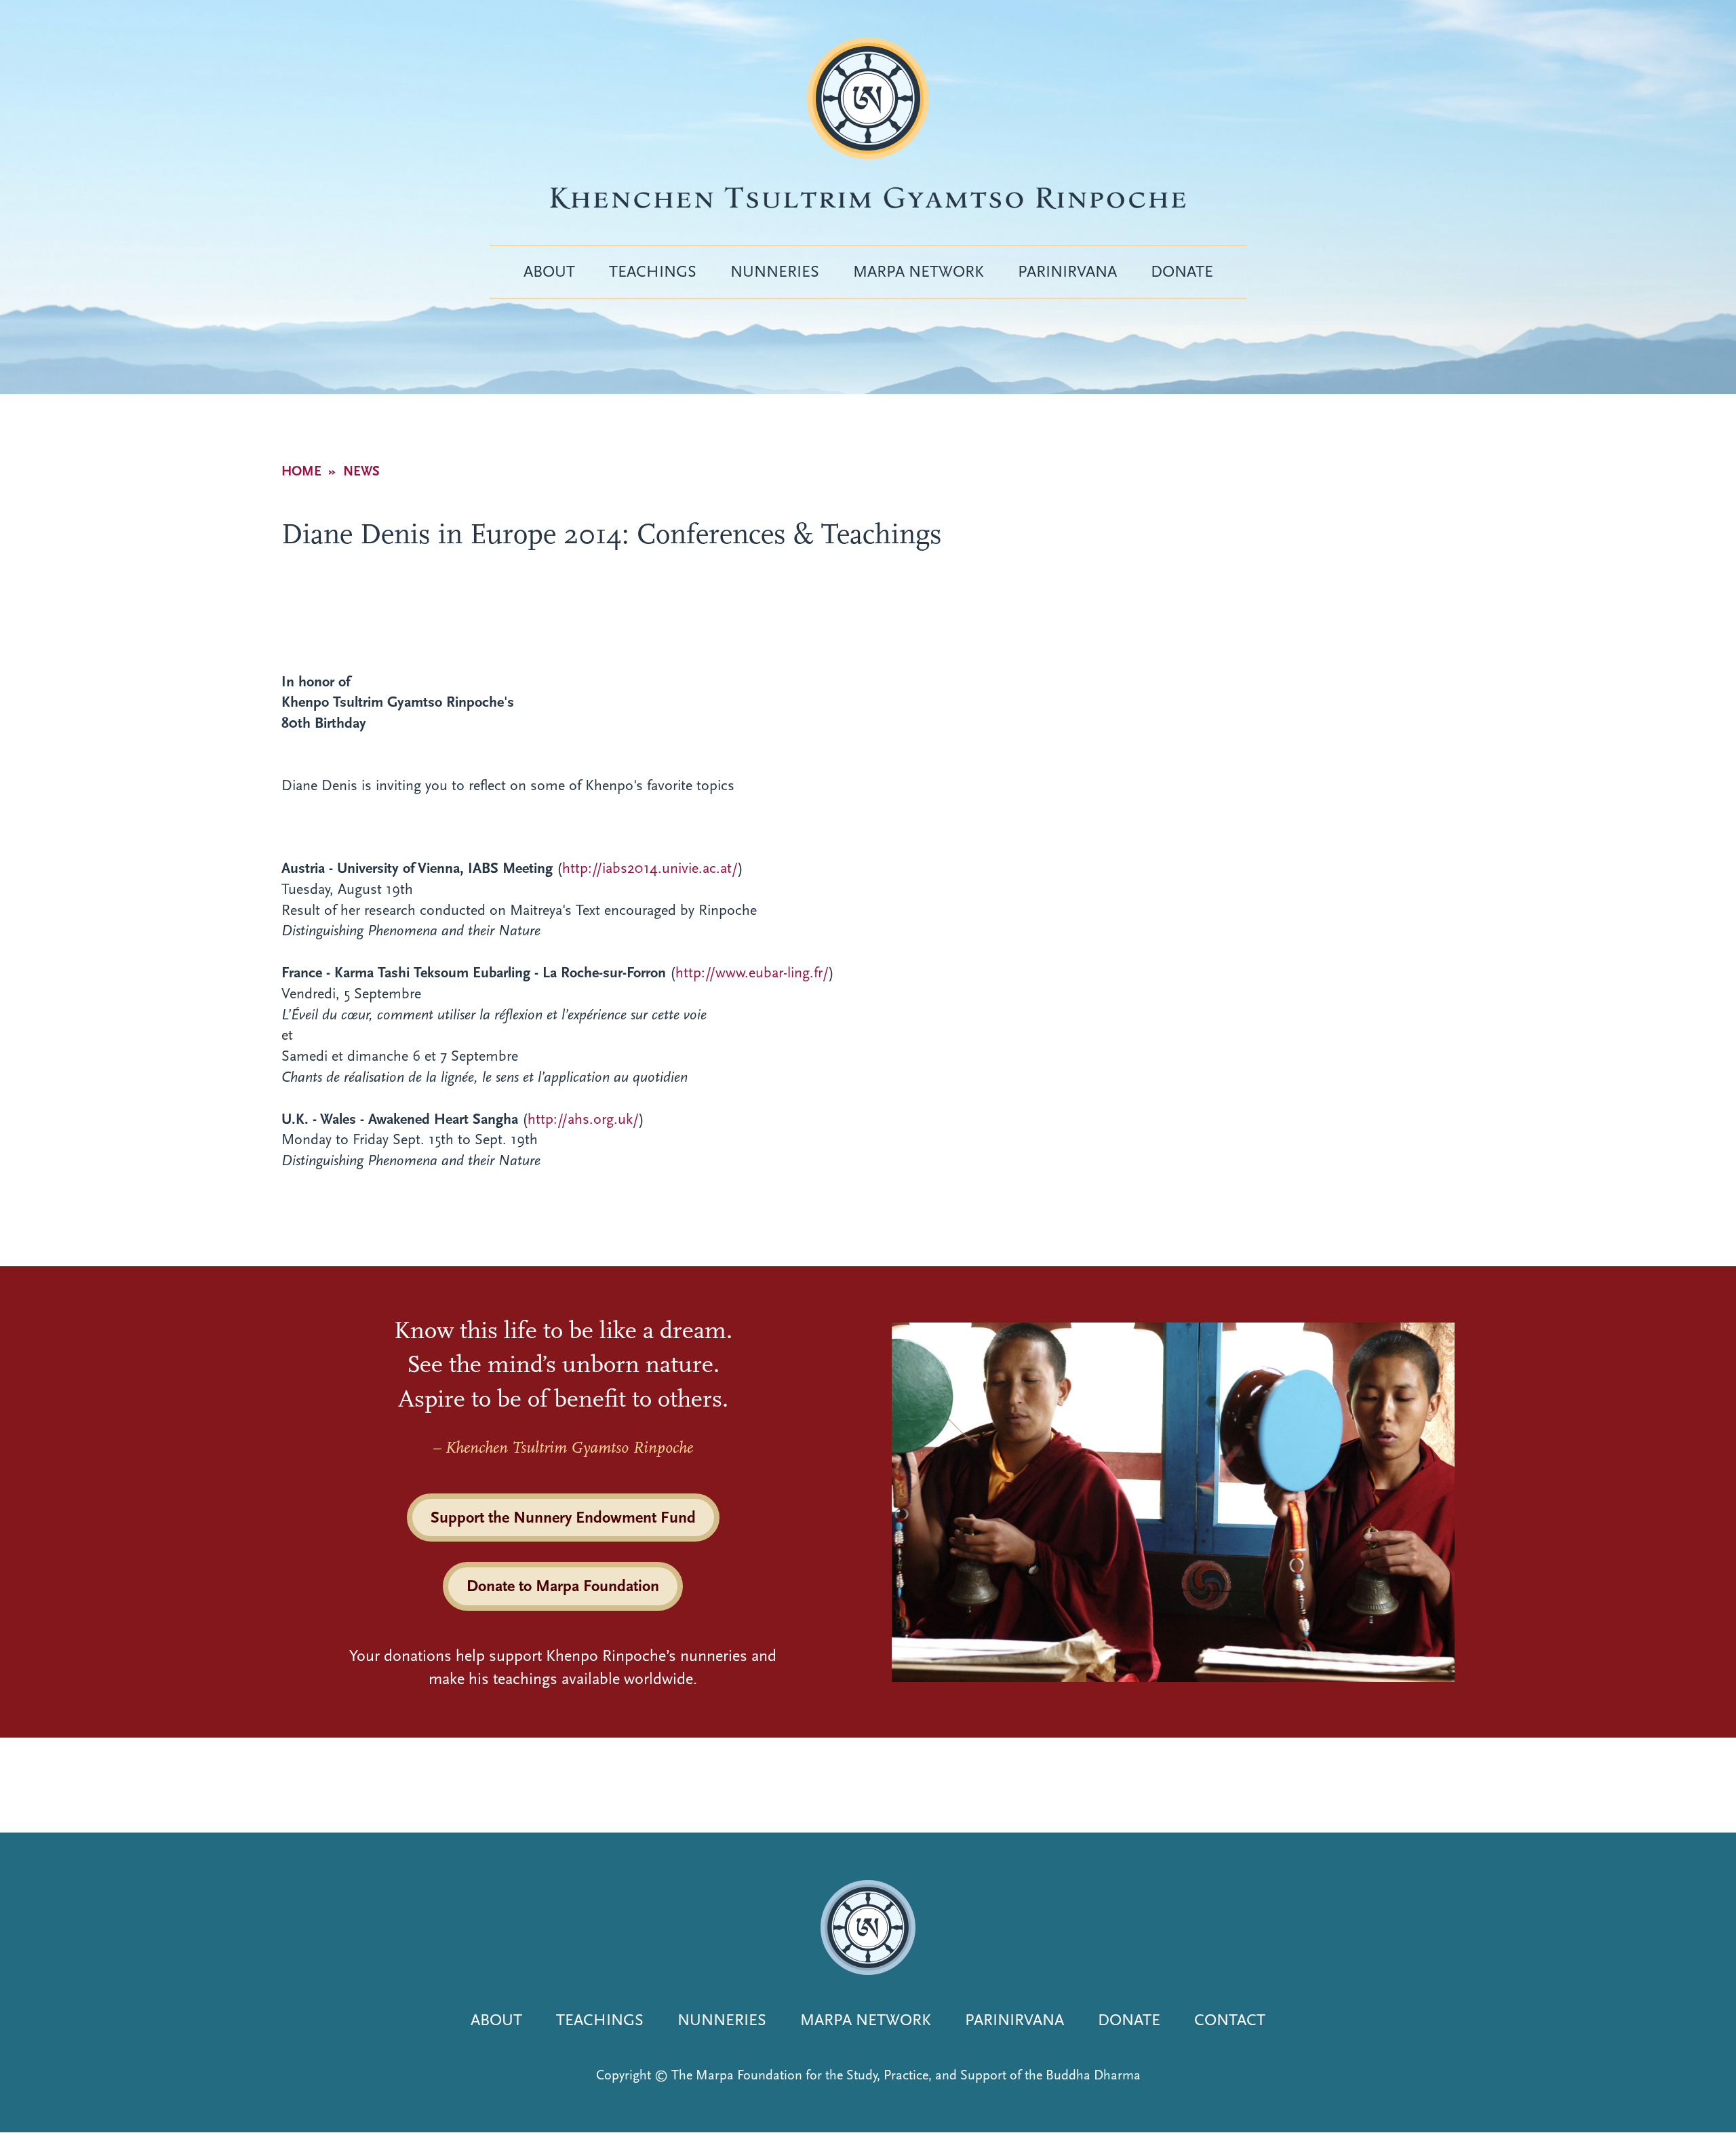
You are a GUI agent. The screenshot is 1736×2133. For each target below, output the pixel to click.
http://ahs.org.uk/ (583, 1119)
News (361, 471)
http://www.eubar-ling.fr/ (752, 973)
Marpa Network (919, 271)
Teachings (653, 271)
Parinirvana (1067, 271)
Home (301, 471)
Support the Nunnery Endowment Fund (563, 1517)
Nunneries (775, 271)
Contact (1230, 2020)
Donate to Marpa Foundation (563, 1586)
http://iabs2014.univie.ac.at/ (650, 868)
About (549, 271)
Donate (1182, 271)
